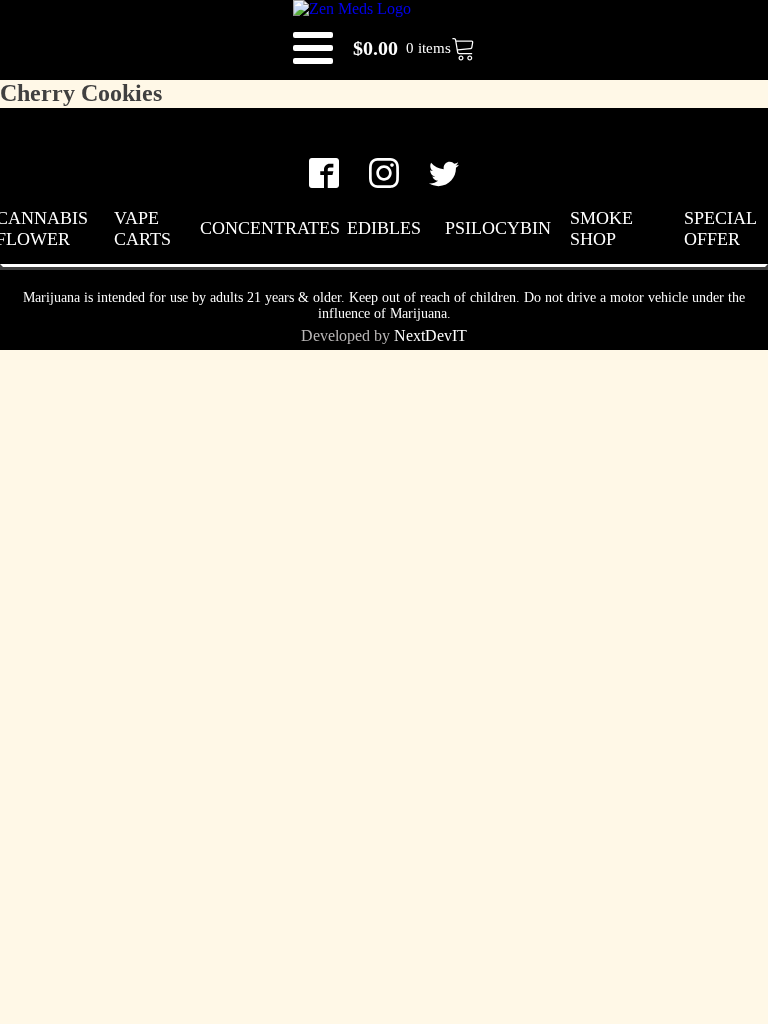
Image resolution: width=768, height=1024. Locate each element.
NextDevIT (430, 335)
